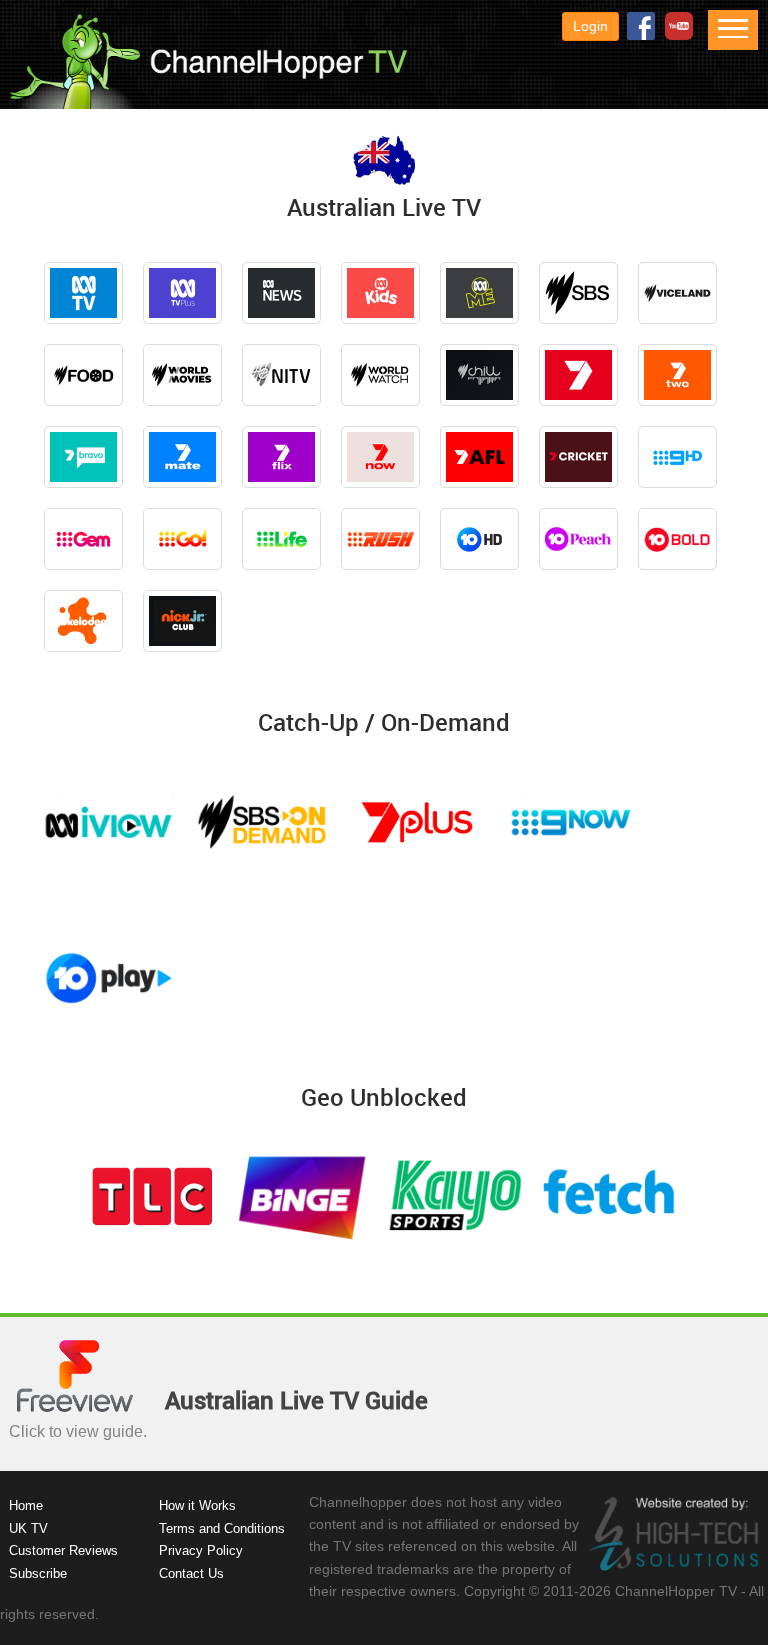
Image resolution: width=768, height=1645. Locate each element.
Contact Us (191, 1573)
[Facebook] (637, 26)
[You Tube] (675, 26)
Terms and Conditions (222, 1528)
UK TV (28, 1528)
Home (26, 1505)
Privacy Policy (201, 1550)
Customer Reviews (63, 1550)
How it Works (197, 1505)
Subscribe (38, 1573)
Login (590, 26)
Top (720, 1597)
